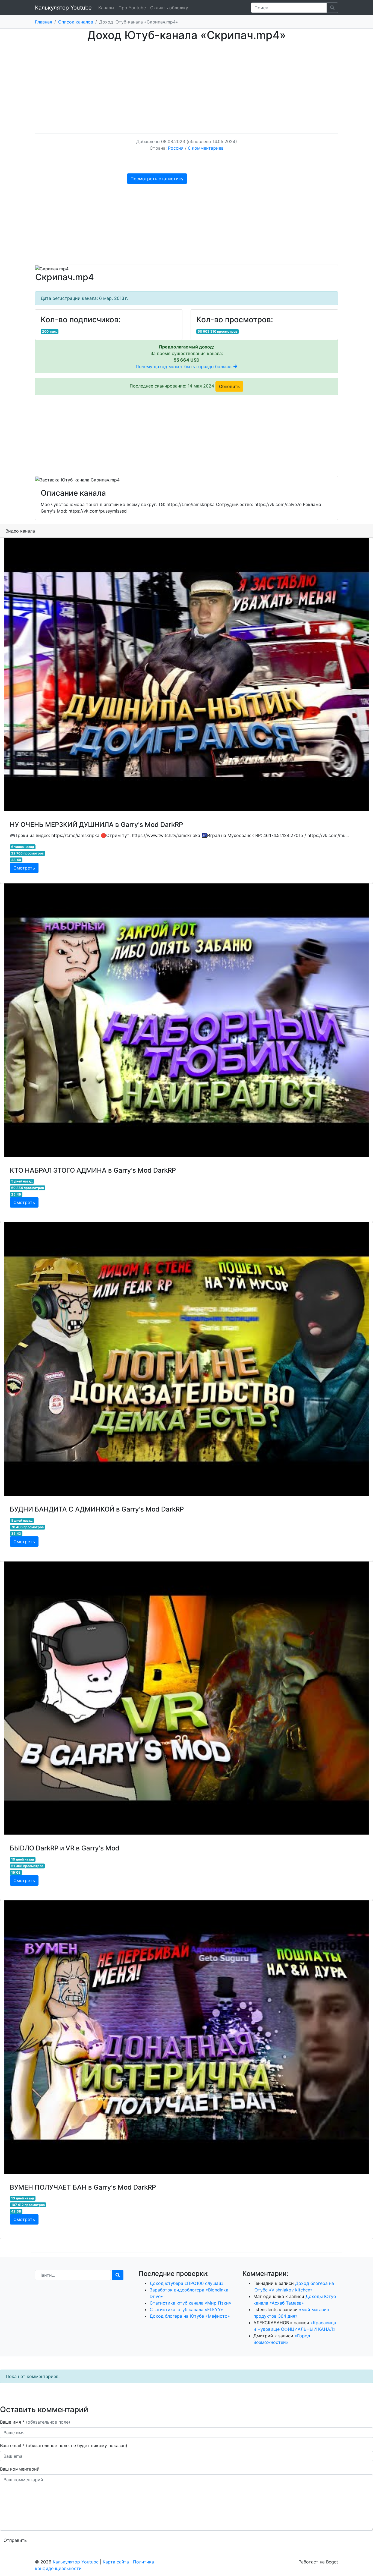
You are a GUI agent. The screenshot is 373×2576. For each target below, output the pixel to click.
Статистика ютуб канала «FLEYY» (186, 2309)
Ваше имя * (35, 2422)
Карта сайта (116, 2562)
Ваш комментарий (20, 2469)
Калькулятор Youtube (63, 8)
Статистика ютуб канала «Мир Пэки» (190, 2303)
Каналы (106, 8)
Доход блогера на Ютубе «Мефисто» (190, 2316)
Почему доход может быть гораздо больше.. (185, 366)
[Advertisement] (187, 82)
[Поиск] (118, 2275)
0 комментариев (206, 148)
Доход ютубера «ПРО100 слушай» (187, 2283)
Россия (176, 148)
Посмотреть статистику (157, 179)
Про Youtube (132, 8)
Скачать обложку (169, 8)
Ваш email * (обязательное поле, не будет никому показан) (64, 2445)
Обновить (229, 386)
